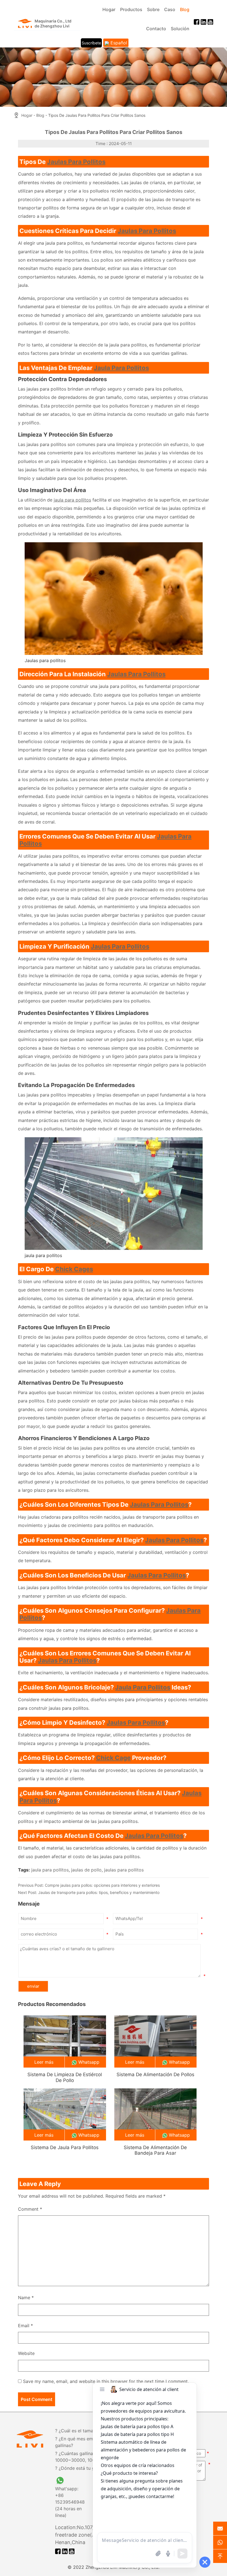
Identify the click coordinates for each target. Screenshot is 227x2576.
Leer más (44, 2062)
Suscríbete (91, 43)
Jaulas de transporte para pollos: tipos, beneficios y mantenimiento (99, 1892)
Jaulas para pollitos (76, 162)
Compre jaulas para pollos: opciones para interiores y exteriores (102, 1885)
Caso (170, 9)
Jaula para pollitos (121, 368)
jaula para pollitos (72, 500)
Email (25, 2326)
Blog (185, 9)
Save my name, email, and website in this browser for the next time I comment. (106, 2381)
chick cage (113, 1758)
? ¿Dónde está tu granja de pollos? (91, 2468)
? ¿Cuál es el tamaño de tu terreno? (92, 2431)
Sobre (153, 9)
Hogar (109, 9)
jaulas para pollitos (159, 1504)
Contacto (156, 29)
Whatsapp (89, 2062)
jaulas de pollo (86, 1870)
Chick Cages (74, 1269)
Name (26, 2298)
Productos (131, 9)
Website (26, 2353)
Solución (180, 29)
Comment (30, 2209)
